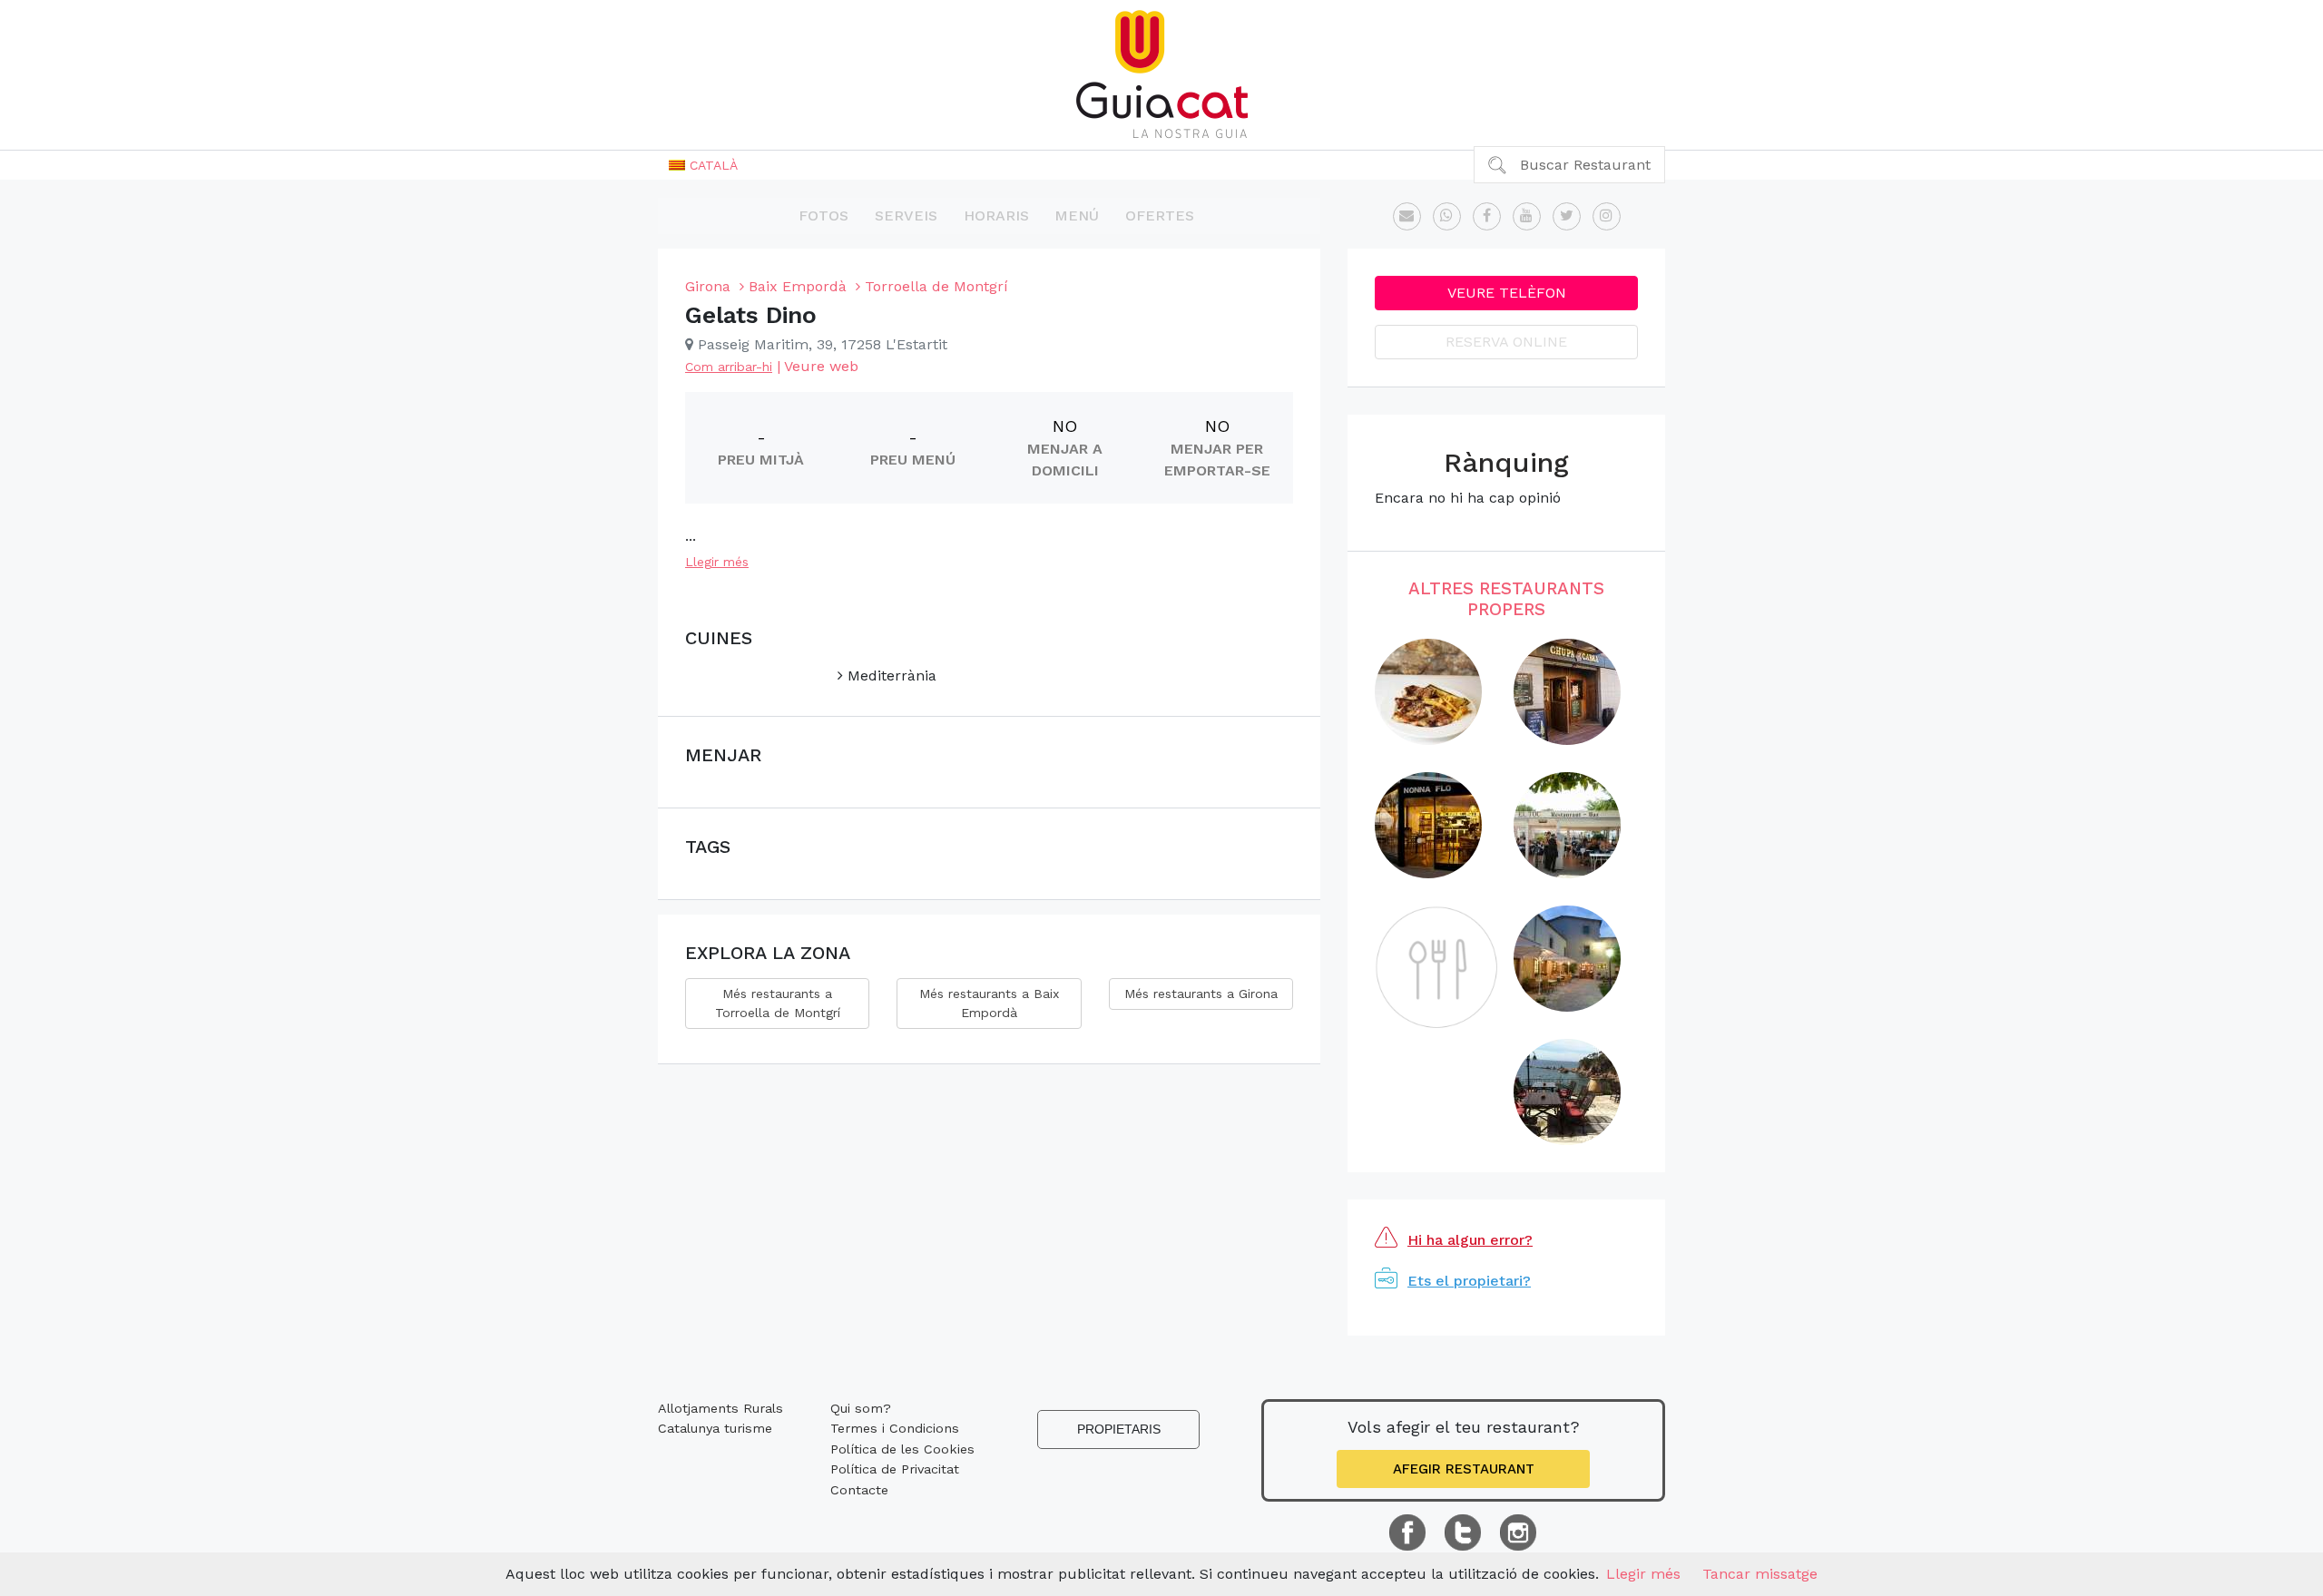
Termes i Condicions (895, 1428)
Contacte (859, 1490)
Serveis (906, 215)
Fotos (823, 215)
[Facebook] (1487, 216)
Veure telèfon (1507, 293)
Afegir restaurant (1464, 1469)
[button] (703, 165)
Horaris (996, 215)
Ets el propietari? (1469, 1281)
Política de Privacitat (895, 1469)
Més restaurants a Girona (1201, 994)
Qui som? (861, 1408)
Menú (1077, 215)
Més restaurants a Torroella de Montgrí (778, 1003)
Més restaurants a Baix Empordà (989, 1003)
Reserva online (1506, 342)
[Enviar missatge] (1407, 216)
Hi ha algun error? (1470, 1240)
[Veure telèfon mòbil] (1447, 216)
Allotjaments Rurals (720, 1408)
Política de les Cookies (902, 1449)
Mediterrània (890, 676)
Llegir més (717, 562)
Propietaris (1119, 1429)
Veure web (821, 366)
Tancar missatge (1760, 1574)
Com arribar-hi (729, 367)
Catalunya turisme (715, 1428)
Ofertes (1160, 215)
